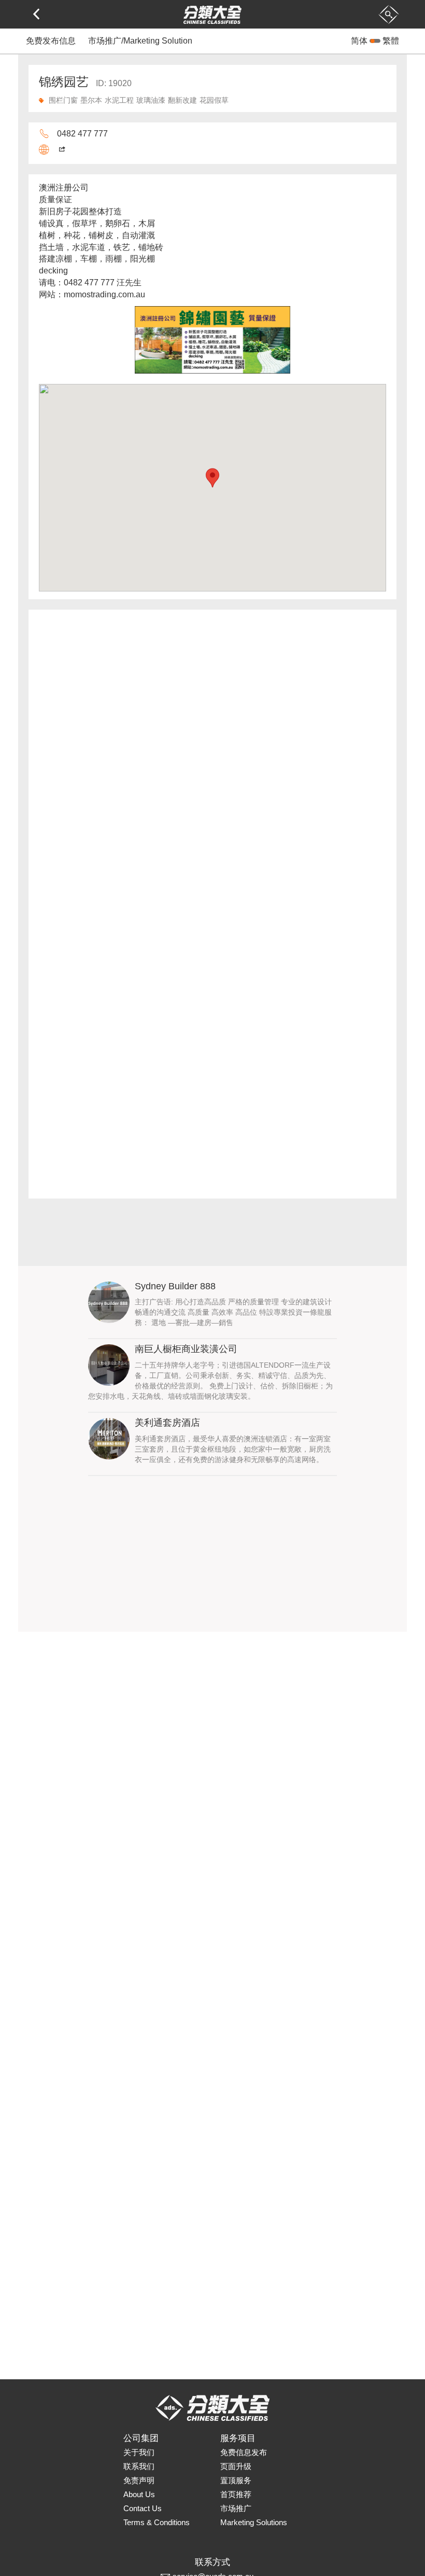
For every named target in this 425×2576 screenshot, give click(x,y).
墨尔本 (91, 100)
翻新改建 (182, 100)
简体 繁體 (375, 41)
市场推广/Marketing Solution (140, 41)
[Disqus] (212, 762)
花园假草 (214, 100)
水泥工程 (119, 100)
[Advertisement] (212, 1559)
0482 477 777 (82, 134)
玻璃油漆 (151, 100)
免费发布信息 (51, 41)
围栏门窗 (63, 100)
